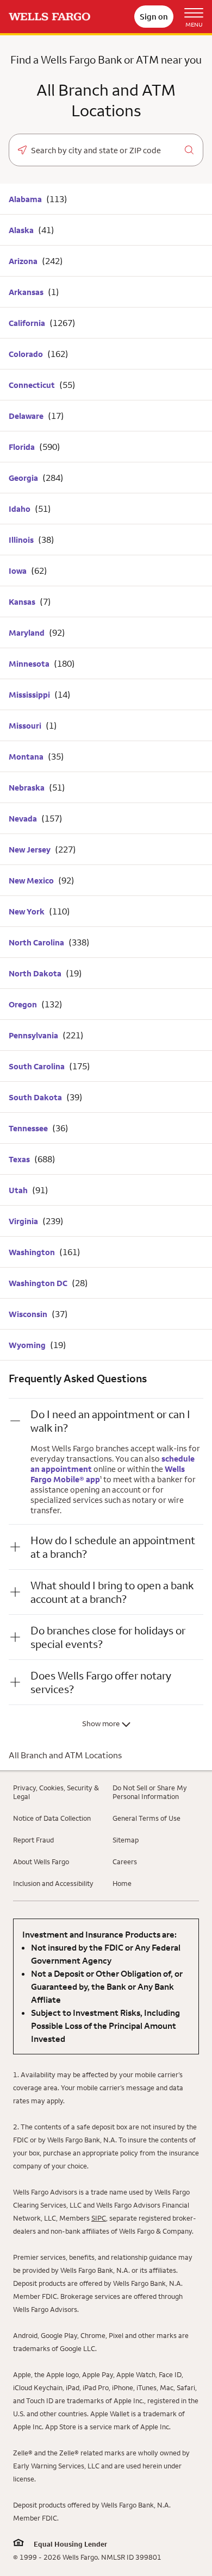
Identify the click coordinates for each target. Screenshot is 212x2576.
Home (122, 1883)
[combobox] (106, 151)
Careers (125, 1862)
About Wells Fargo (41, 1862)
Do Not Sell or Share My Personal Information (150, 1792)
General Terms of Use (146, 1818)
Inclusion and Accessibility (53, 1883)
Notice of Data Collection (52, 1818)
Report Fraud (33, 1840)
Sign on (154, 17)
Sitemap (126, 1840)
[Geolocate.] (22, 150)
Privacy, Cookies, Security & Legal (56, 1792)
